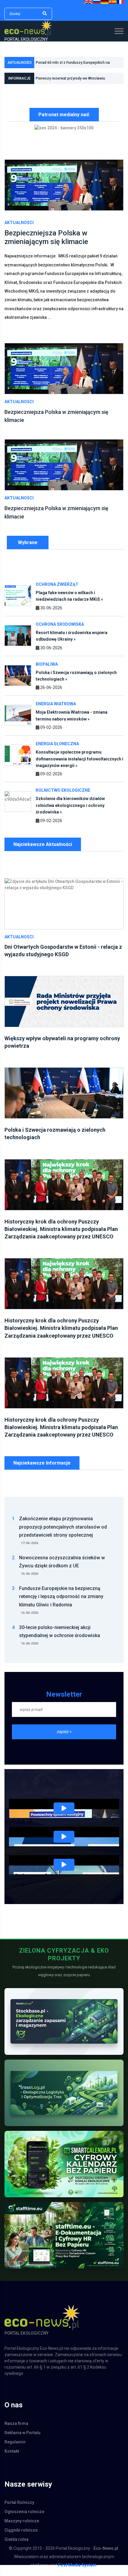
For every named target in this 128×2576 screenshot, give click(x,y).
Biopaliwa (47, 671)
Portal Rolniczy (19, 2509)
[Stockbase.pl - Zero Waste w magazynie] (64, 2028)
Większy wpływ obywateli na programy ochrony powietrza (74, 66)
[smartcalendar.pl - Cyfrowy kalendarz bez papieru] (64, 2171)
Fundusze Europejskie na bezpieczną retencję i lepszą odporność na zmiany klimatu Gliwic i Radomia (75, 81)
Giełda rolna (17, 2546)
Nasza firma (16, 2430)
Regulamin (15, 2449)
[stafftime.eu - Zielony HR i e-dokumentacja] (64, 2242)
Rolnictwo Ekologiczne (63, 797)
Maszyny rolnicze (22, 2528)
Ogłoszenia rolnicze (24, 2518)
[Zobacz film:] (64, 1816)
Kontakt (12, 2458)
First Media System (77, 2572)
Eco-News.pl (106, 2555)
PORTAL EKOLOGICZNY (26, 39)
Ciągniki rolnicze (21, 2537)
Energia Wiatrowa (56, 711)
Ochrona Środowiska (60, 631)
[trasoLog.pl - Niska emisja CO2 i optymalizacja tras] (64, 2100)
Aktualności (19, 229)
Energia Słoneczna (57, 751)
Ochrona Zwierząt (57, 591)
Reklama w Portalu (22, 2440)
